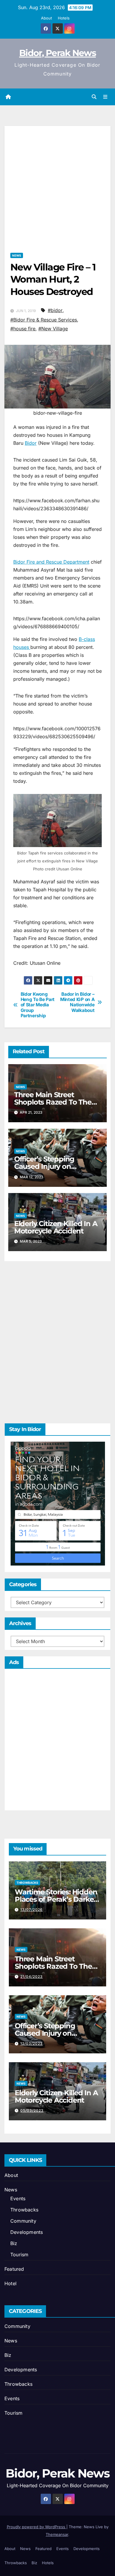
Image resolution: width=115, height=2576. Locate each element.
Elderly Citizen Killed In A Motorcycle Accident (56, 1227)
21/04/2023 (32, 1977)
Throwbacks (27, 1883)
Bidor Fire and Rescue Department (51, 562)
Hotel (10, 2283)
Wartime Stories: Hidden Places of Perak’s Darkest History (57, 1899)
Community (23, 2221)
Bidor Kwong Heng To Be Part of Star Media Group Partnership (38, 1005)
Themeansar (57, 2534)
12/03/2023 (32, 2043)
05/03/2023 (32, 2110)
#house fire (23, 329)
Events (18, 2198)
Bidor (31, 443)
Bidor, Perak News (57, 53)
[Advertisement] (57, 183)
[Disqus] (57, 1341)
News (17, 255)
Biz (14, 2243)
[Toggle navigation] (105, 97)
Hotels (64, 18)
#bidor (55, 310)
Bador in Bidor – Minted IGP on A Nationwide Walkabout (77, 1002)
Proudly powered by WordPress (37, 2527)
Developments (27, 2232)
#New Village (53, 329)
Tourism (19, 2255)
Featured (14, 2269)
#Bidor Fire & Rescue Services (44, 320)
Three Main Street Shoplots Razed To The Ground (53, 1102)
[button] (94, 97)
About (46, 18)
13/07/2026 (32, 1910)
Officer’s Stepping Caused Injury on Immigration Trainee (49, 1166)
